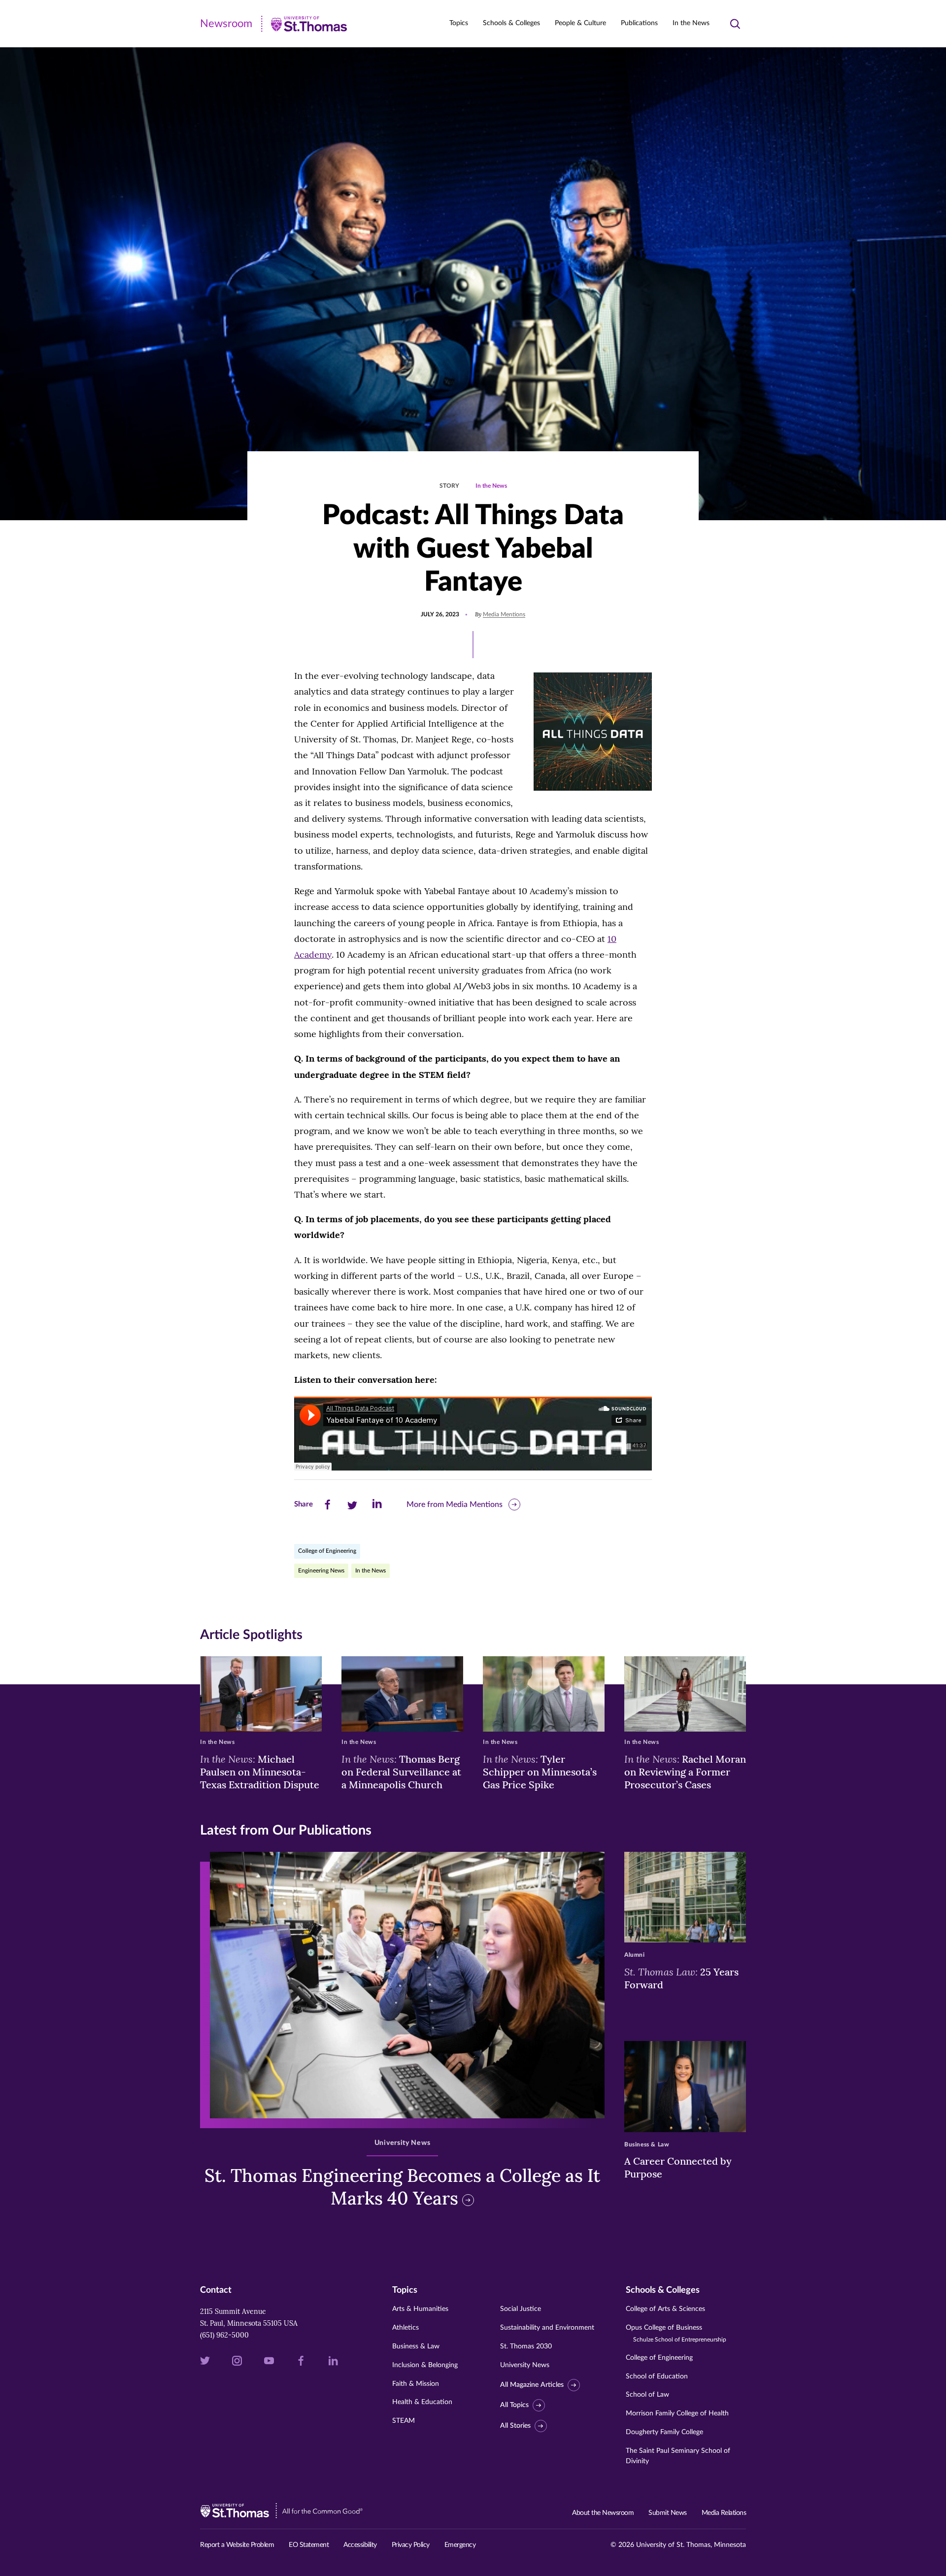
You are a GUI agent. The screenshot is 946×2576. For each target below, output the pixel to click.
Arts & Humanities (420, 2309)
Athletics (405, 2328)
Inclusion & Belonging (425, 2365)
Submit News (668, 2513)
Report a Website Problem (237, 2545)
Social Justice (521, 2309)
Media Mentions (504, 614)
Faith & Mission (416, 2384)
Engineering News (321, 1571)
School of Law (647, 2395)
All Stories (515, 2426)
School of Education (657, 2376)
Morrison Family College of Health (677, 2413)
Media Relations (724, 2513)
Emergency (460, 2545)
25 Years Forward (681, 1978)
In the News (691, 23)
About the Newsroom (603, 2513)
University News (525, 2365)
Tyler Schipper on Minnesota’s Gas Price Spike (540, 1772)
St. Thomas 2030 (526, 2346)
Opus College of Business (676, 2333)
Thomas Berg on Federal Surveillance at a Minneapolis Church (401, 1772)
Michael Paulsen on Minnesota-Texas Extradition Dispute (260, 1772)
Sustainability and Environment (547, 2328)
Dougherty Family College (664, 2432)
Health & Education (422, 2402)
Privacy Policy (411, 2545)
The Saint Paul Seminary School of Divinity (678, 2456)
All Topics (514, 2405)
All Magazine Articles (532, 2385)
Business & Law (416, 2346)
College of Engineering (327, 1551)
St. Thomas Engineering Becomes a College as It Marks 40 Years (402, 2187)
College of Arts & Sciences (665, 2309)
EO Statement (309, 2545)
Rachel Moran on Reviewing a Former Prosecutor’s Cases (685, 1772)
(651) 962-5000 (224, 2335)
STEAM (404, 2421)
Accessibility (360, 2545)
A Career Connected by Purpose (678, 2167)
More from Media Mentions (455, 1505)
